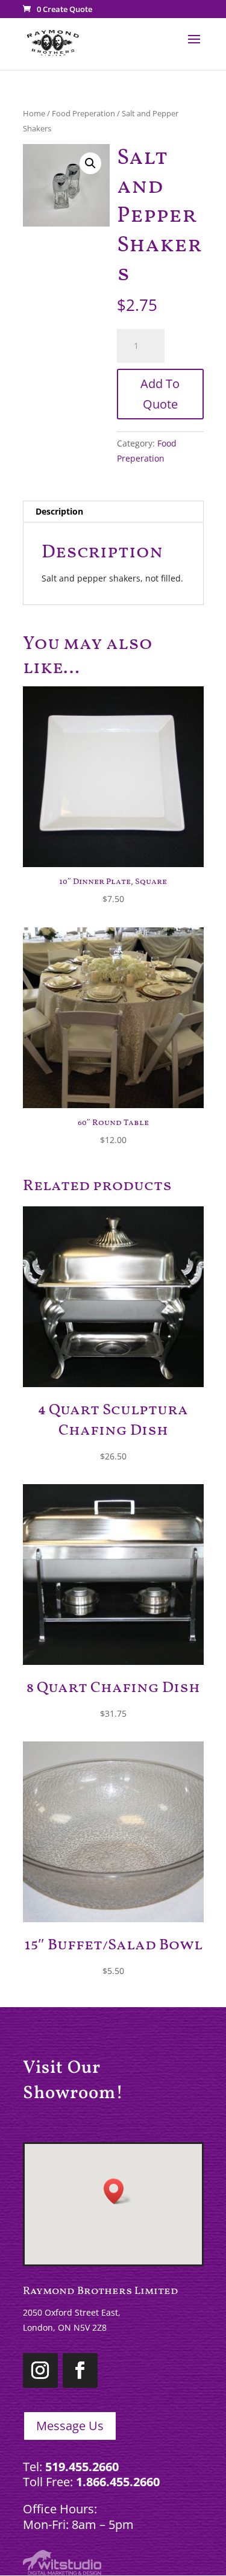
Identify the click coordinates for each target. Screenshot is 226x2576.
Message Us (70, 2426)
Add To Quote (160, 394)
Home (34, 113)
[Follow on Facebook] (80, 2371)
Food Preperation (83, 113)
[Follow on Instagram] (40, 2371)
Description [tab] (59, 511)
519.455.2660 (82, 2467)
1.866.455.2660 (118, 2482)
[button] (90, 163)
